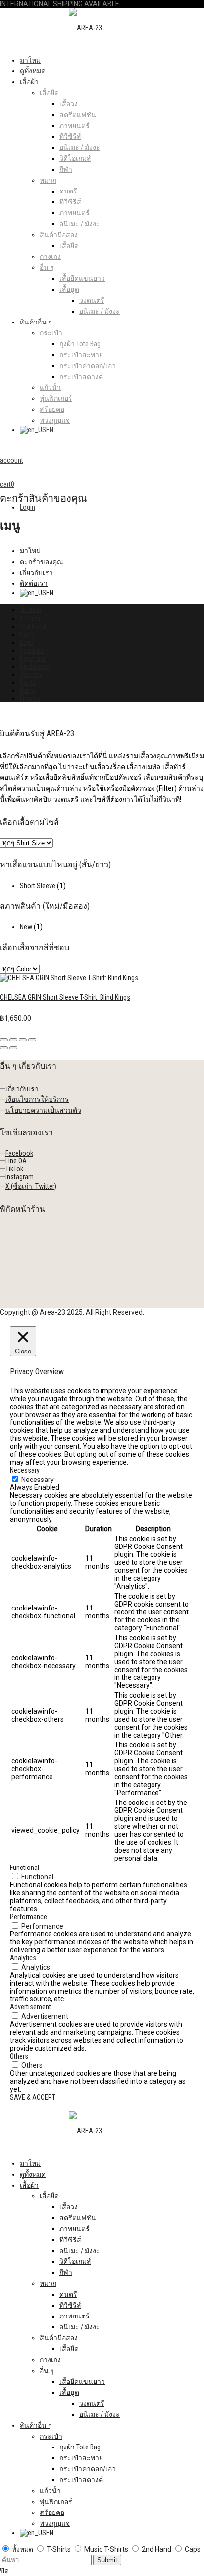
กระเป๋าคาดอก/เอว (88, 366)
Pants (28, 682)
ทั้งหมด (30, 609)
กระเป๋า (51, 333)
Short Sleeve (38, 886)
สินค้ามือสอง (59, 235)
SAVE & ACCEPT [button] (33, 2097)
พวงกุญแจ (55, 420)
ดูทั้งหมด (33, 71)
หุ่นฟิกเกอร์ (56, 398)
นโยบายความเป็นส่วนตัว (43, 1110)
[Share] (13, 1040)
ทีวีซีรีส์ (70, 136)
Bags (27, 643)
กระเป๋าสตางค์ (81, 377)
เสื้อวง (69, 104)
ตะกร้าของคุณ (42, 562)
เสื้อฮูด (69, 289)
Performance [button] (28, 1917)
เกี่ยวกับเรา (36, 573)
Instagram (20, 1177)
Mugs (27, 690)
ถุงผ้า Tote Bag (80, 344)
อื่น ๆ (47, 267)
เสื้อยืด (49, 93)
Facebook (19, 1153)
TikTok (14, 1169)
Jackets (31, 674)
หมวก (48, 180)
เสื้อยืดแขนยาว (82, 278)
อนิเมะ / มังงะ (80, 147)
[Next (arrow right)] (13, 1048)
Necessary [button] (25, 1470)
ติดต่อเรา (34, 583)
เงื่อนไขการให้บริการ (37, 1099)
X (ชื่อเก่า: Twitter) (31, 1186)
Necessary (38, 1480)
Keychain (32, 658)
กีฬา (66, 169)
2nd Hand (33, 627)
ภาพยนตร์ (75, 126)
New (26, 927)
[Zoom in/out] (32, 1040)
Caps (27, 635)
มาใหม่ (30, 60)
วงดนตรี (92, 300)
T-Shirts (30, 619)
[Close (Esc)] (4, 1040)
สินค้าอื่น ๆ (36, 322)
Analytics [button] (23, 1958)
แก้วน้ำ (50, 387)
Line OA (16, 1161)
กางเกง (50, 257)
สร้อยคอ (52, 409)
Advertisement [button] (30, 2007)
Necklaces (34, 666)
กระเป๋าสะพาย (81, 355)
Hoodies (32, 650)
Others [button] (19, 2056)
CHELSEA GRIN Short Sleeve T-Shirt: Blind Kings (65, 997)
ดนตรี (68, 191)
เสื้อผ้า (29, 82)
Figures (30, 698)
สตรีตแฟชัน (78, 115)
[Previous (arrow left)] (4, 1048)
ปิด (4, 2571)
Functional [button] (25, 1868)
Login (27, 507)
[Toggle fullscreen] (23, 1040)
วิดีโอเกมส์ (75, 158)
